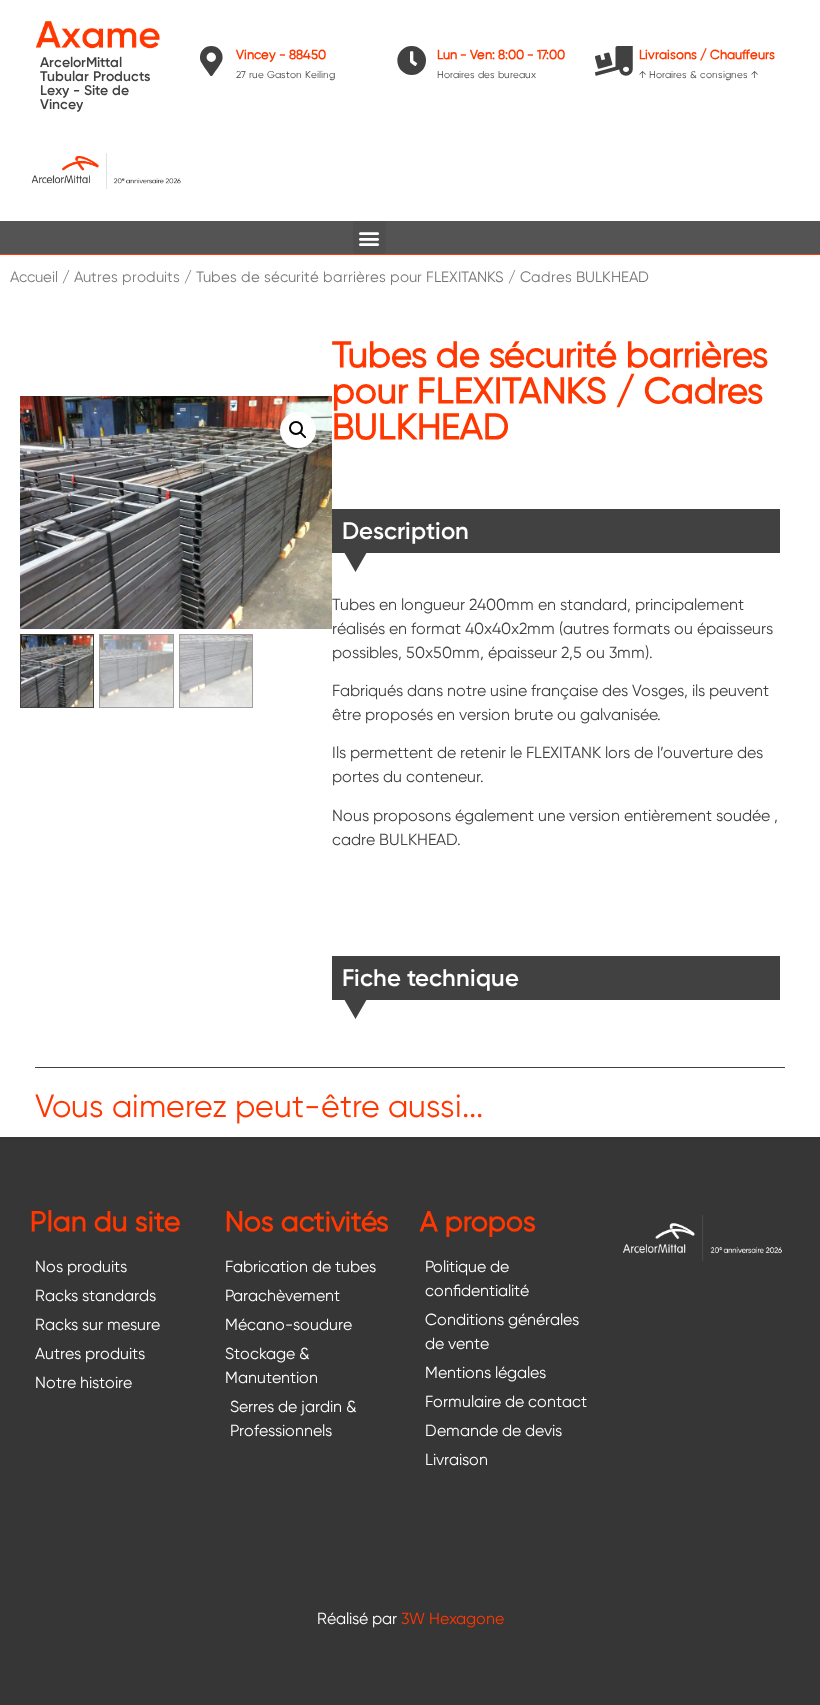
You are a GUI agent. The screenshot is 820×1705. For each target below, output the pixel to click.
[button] (369, 237)
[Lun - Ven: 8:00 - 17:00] (412, 61)
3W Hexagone (452, 1618)
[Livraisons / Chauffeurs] (614, 61)
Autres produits (127, 277)
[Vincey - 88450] (211, 61)
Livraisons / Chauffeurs (707, 54)
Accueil (34, 277)
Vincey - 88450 (281, 54)
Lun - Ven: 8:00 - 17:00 (501, 54)
